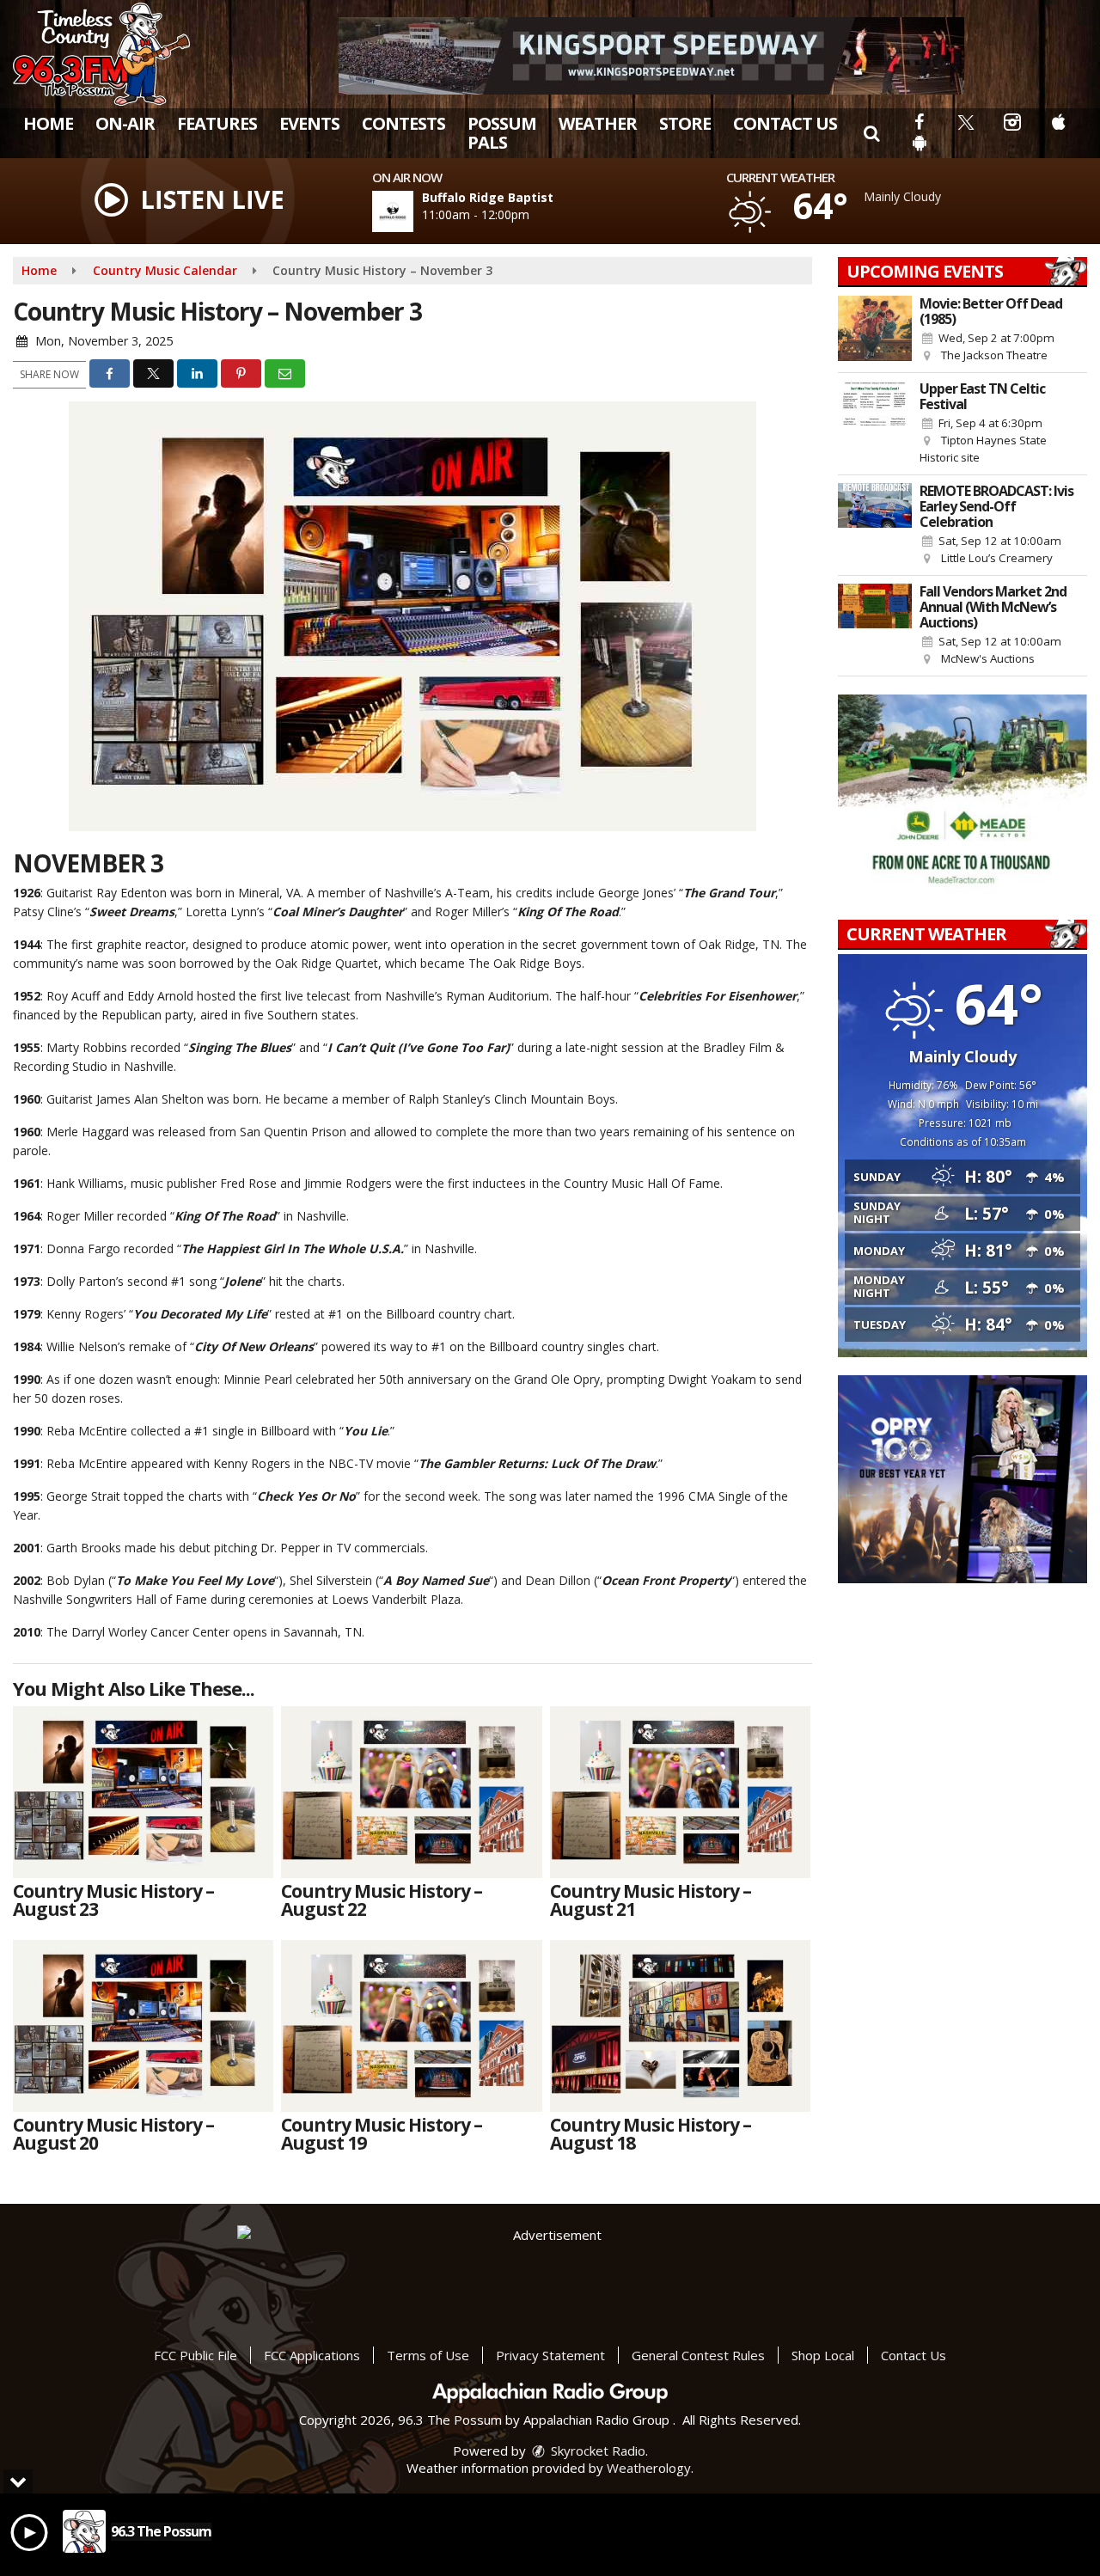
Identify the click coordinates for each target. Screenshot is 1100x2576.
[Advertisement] (651, 56)
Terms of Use (428, 2355)
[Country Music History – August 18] (680, 2026)
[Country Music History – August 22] (411, 1792)
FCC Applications (312, 2355)
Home (48, 123)
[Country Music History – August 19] (411, 2026)
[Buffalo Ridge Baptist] (413, 211)
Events (309, 123)
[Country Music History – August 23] (143, 1792)
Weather (598, 123)
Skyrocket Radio (596, 2451)
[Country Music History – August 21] (680, 1792)
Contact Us (785, 123)
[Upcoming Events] (875, 330)
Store (685, 123)
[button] (871, 133)
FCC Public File (196, 2355)
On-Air (125, 123)
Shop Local (823, 2355)
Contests (403, 123)
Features (217, 123)
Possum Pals (502, 133)
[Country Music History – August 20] (143, 2026)
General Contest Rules (698, 2355)
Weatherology (649, 2468)
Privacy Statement (550, 2355)
